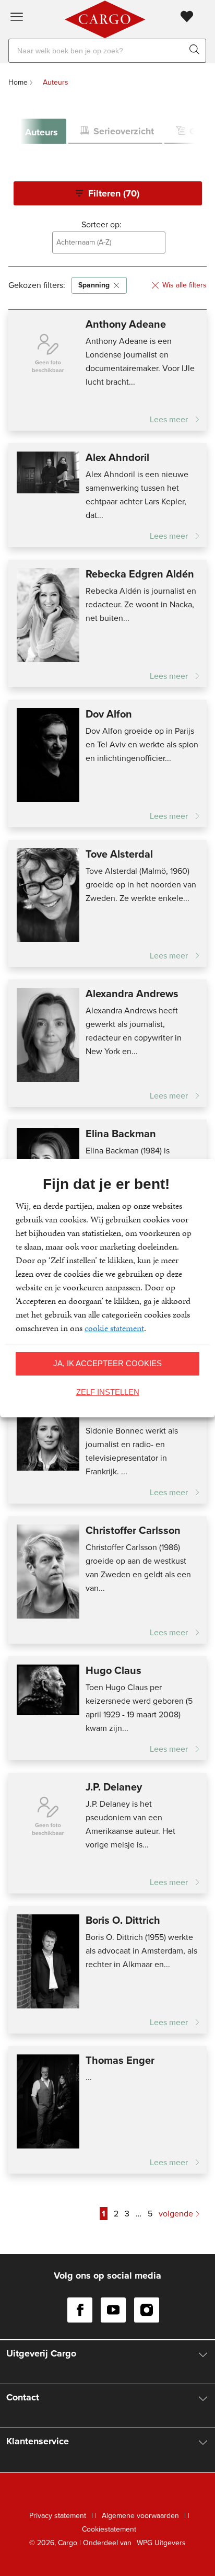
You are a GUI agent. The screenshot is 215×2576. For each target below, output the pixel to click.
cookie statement (114, 1328)
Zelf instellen (108, 1392)
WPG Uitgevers (161, 2543)
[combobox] (109, 242)
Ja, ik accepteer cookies (107, 1363)
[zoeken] (196, 51)
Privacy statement (58, 2516)
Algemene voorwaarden (140, 2516)
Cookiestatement (109, 2529)
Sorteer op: (101, 224)
